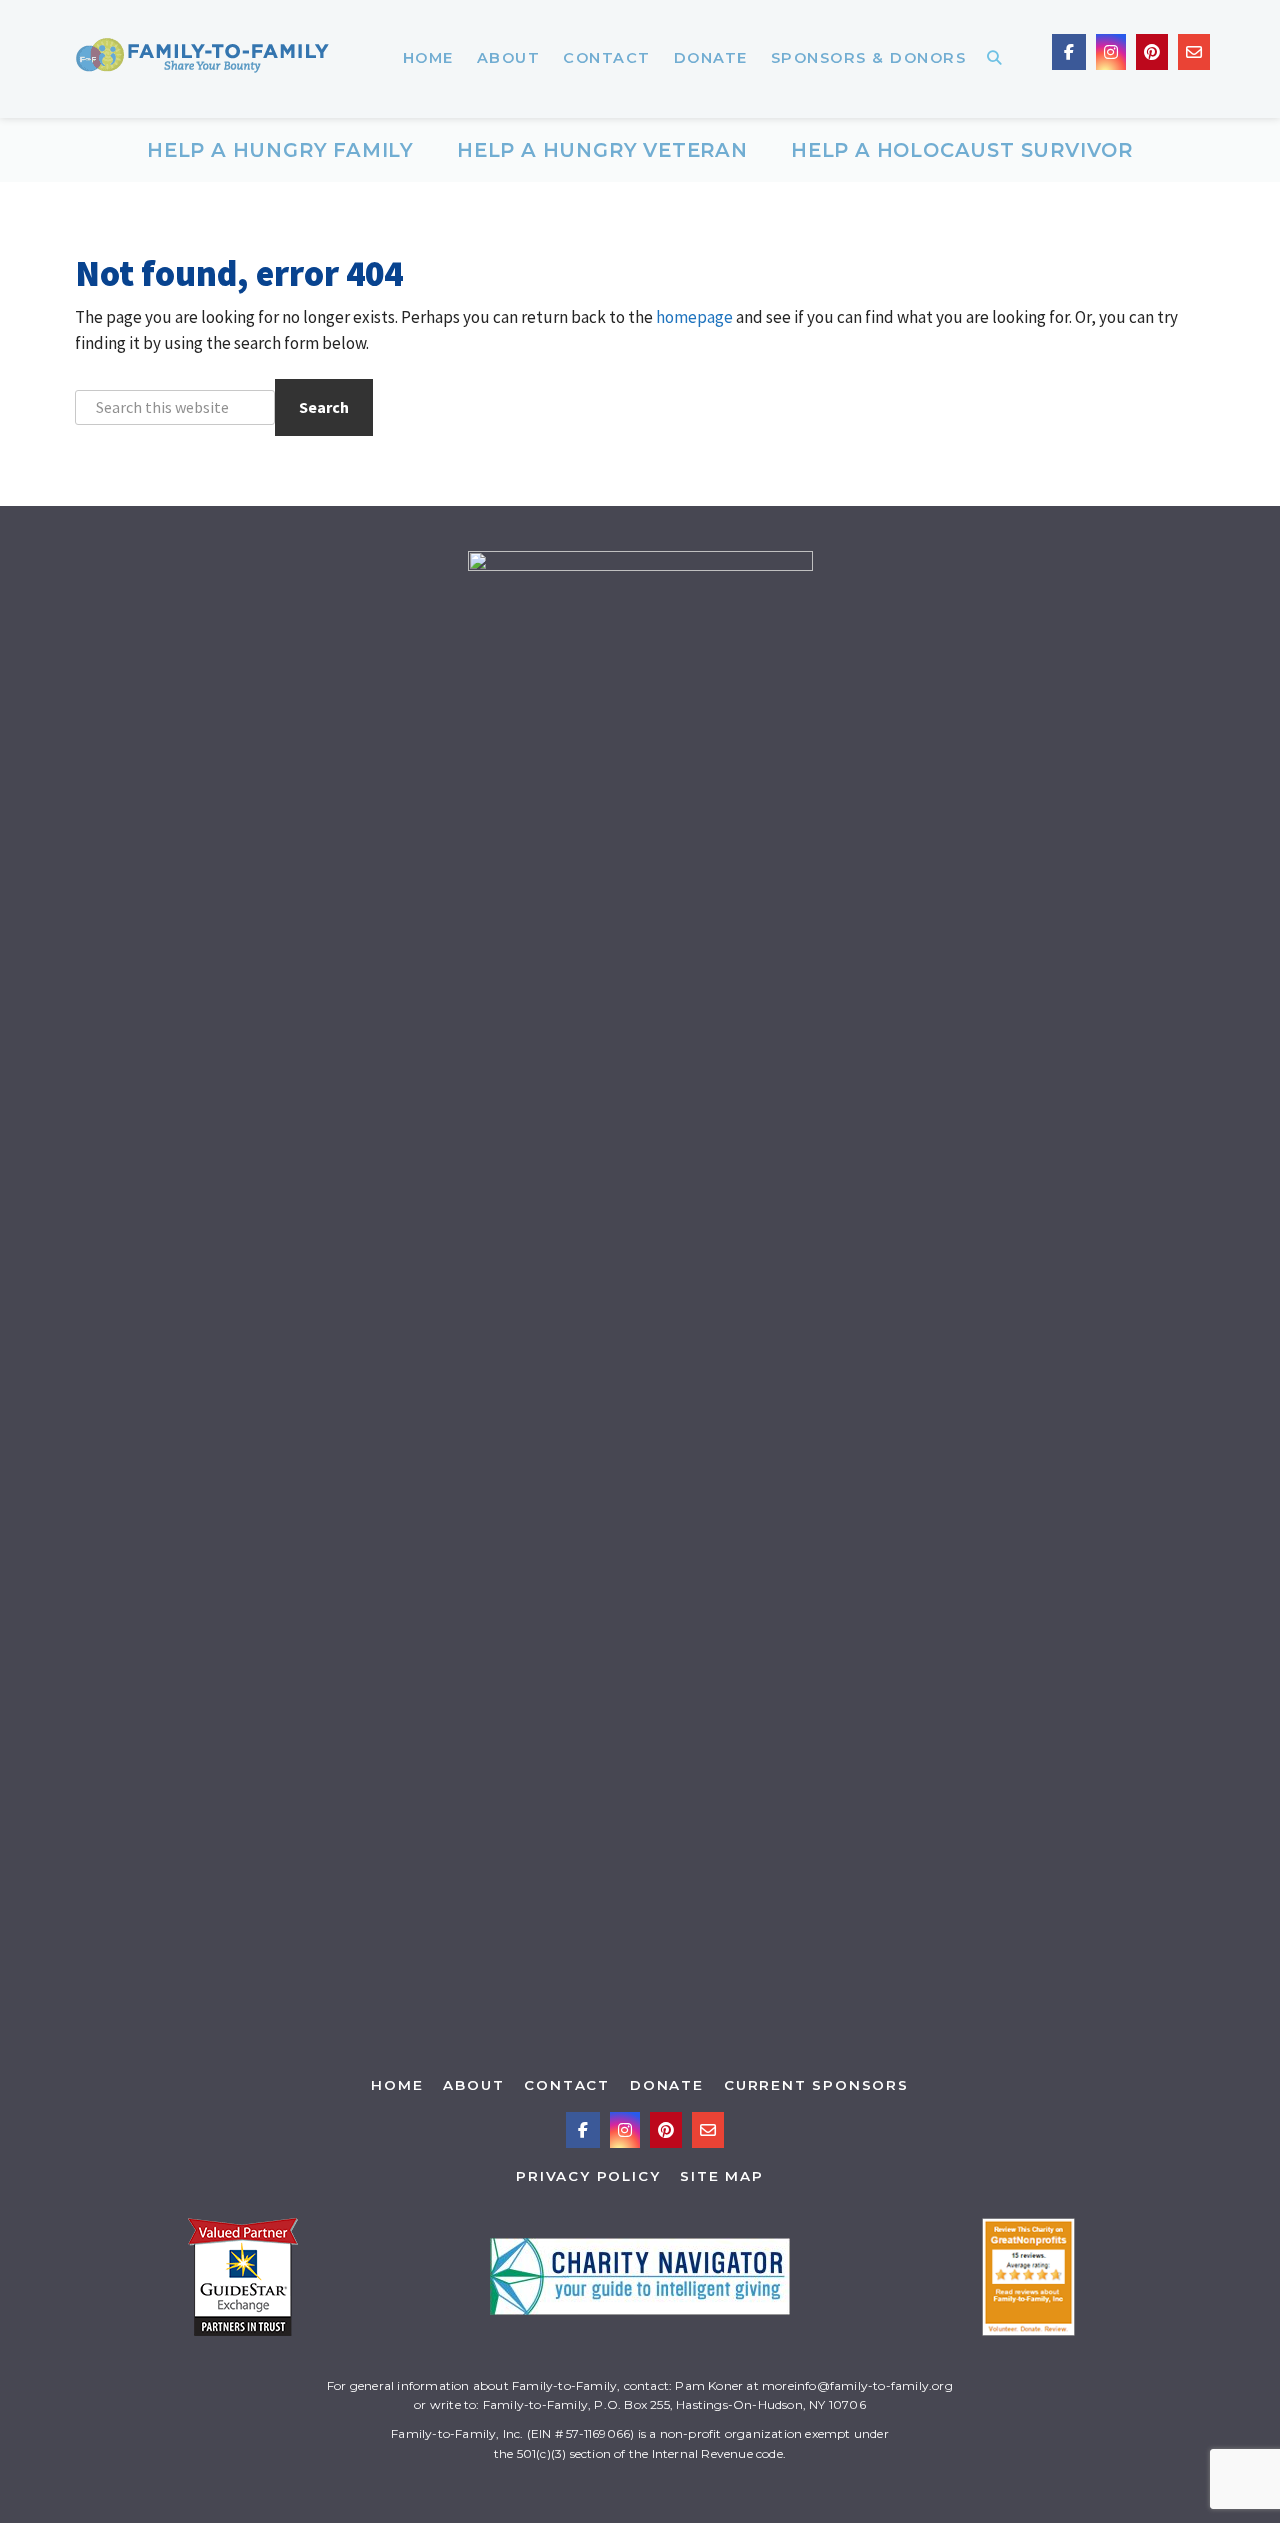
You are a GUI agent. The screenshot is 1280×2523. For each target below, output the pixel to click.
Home (397, 2085)
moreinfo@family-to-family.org (857, 2385)
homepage (694, 317)
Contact (567, 2085)
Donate (667, 2085)
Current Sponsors (816, 2085)
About (473, 2085)
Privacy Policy (588, 2176)
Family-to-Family (202, 59)
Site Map (721, 2176)
